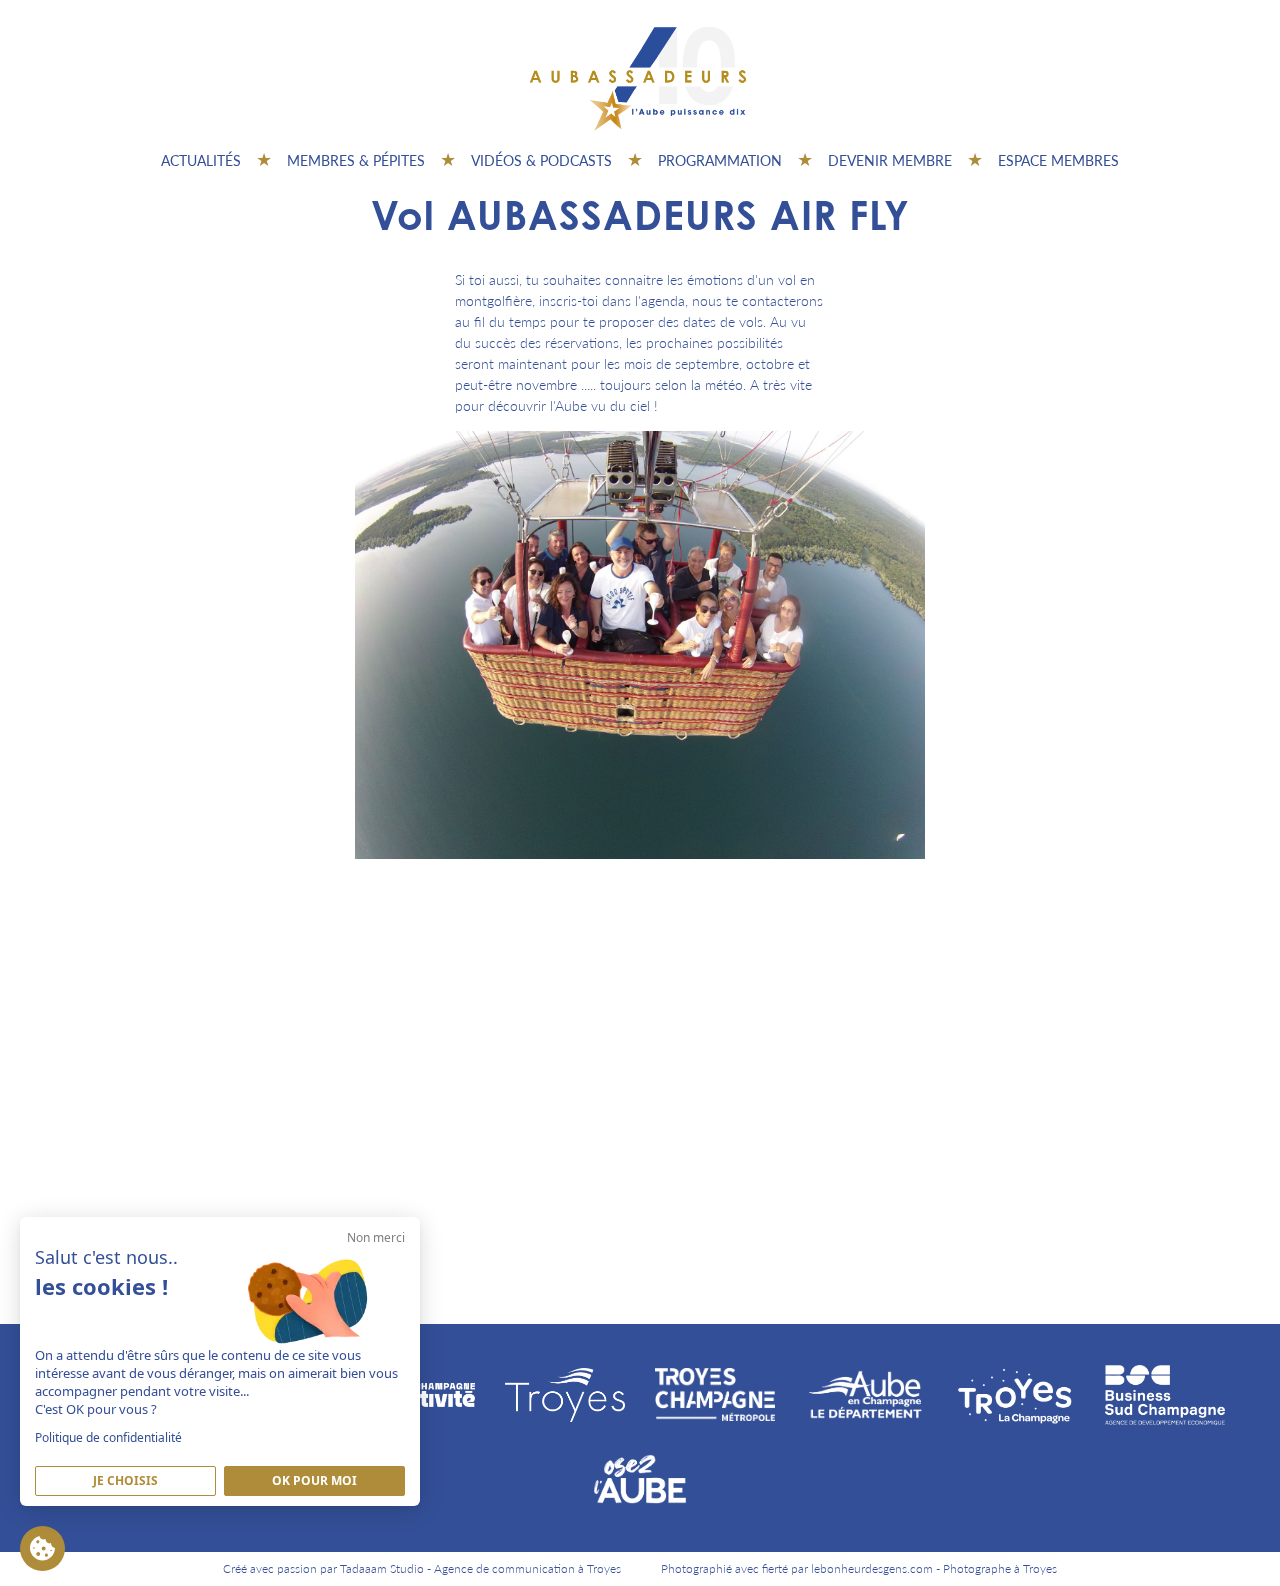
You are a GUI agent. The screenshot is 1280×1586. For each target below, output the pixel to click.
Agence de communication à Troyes (527, 1568)
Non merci (376, 1237)
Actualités (201, 160)
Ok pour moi (314, 1480)
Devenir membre (890, 160)
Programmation (720, 160)
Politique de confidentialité (108, 1437)
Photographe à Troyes (1000, 1568)
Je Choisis (125, 1480)
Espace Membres (1058, 160)
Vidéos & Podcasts (541, 160)
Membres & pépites (356, 160)
